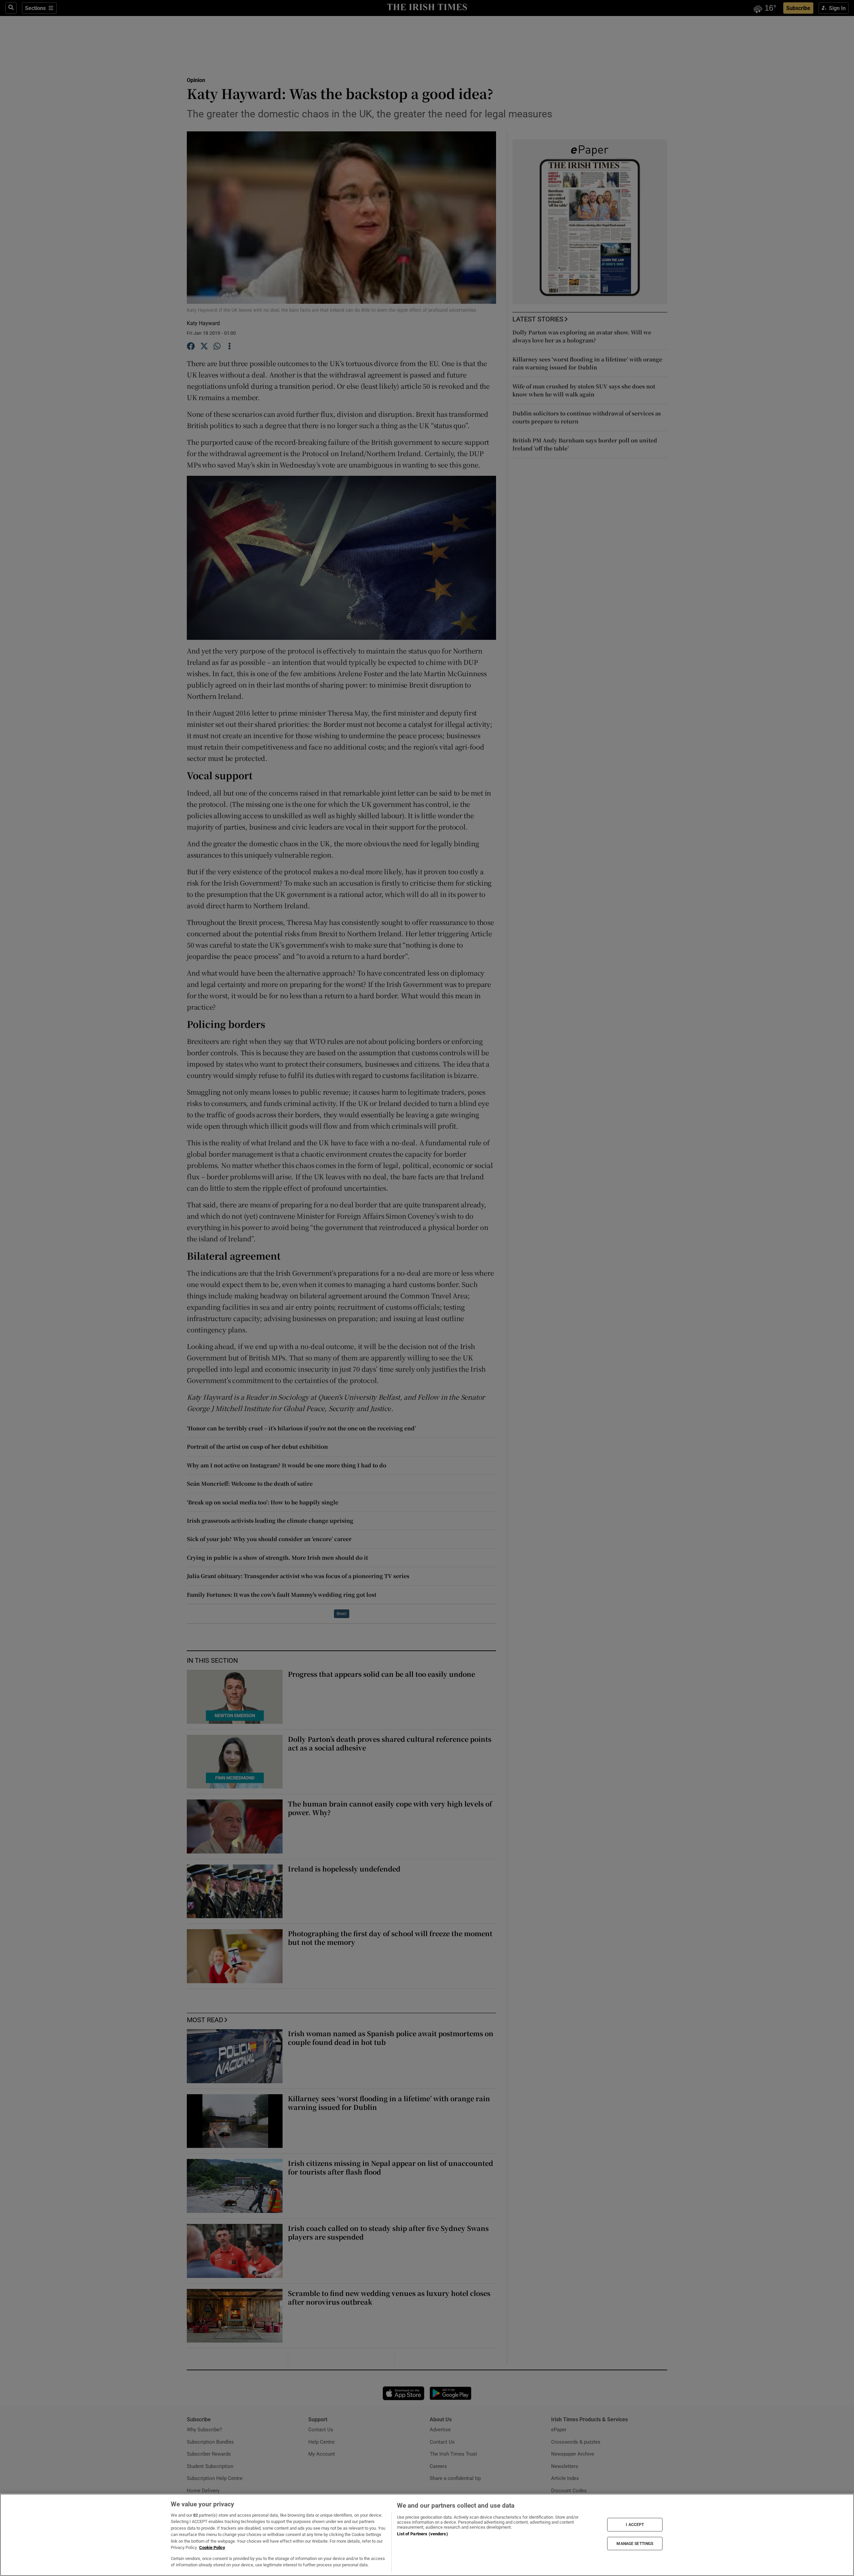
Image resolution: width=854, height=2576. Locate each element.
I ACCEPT (635, 2525)
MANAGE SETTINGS (635, 2543)
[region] (427, 2535)
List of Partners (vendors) (422, 2534)
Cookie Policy (212, 2547)
